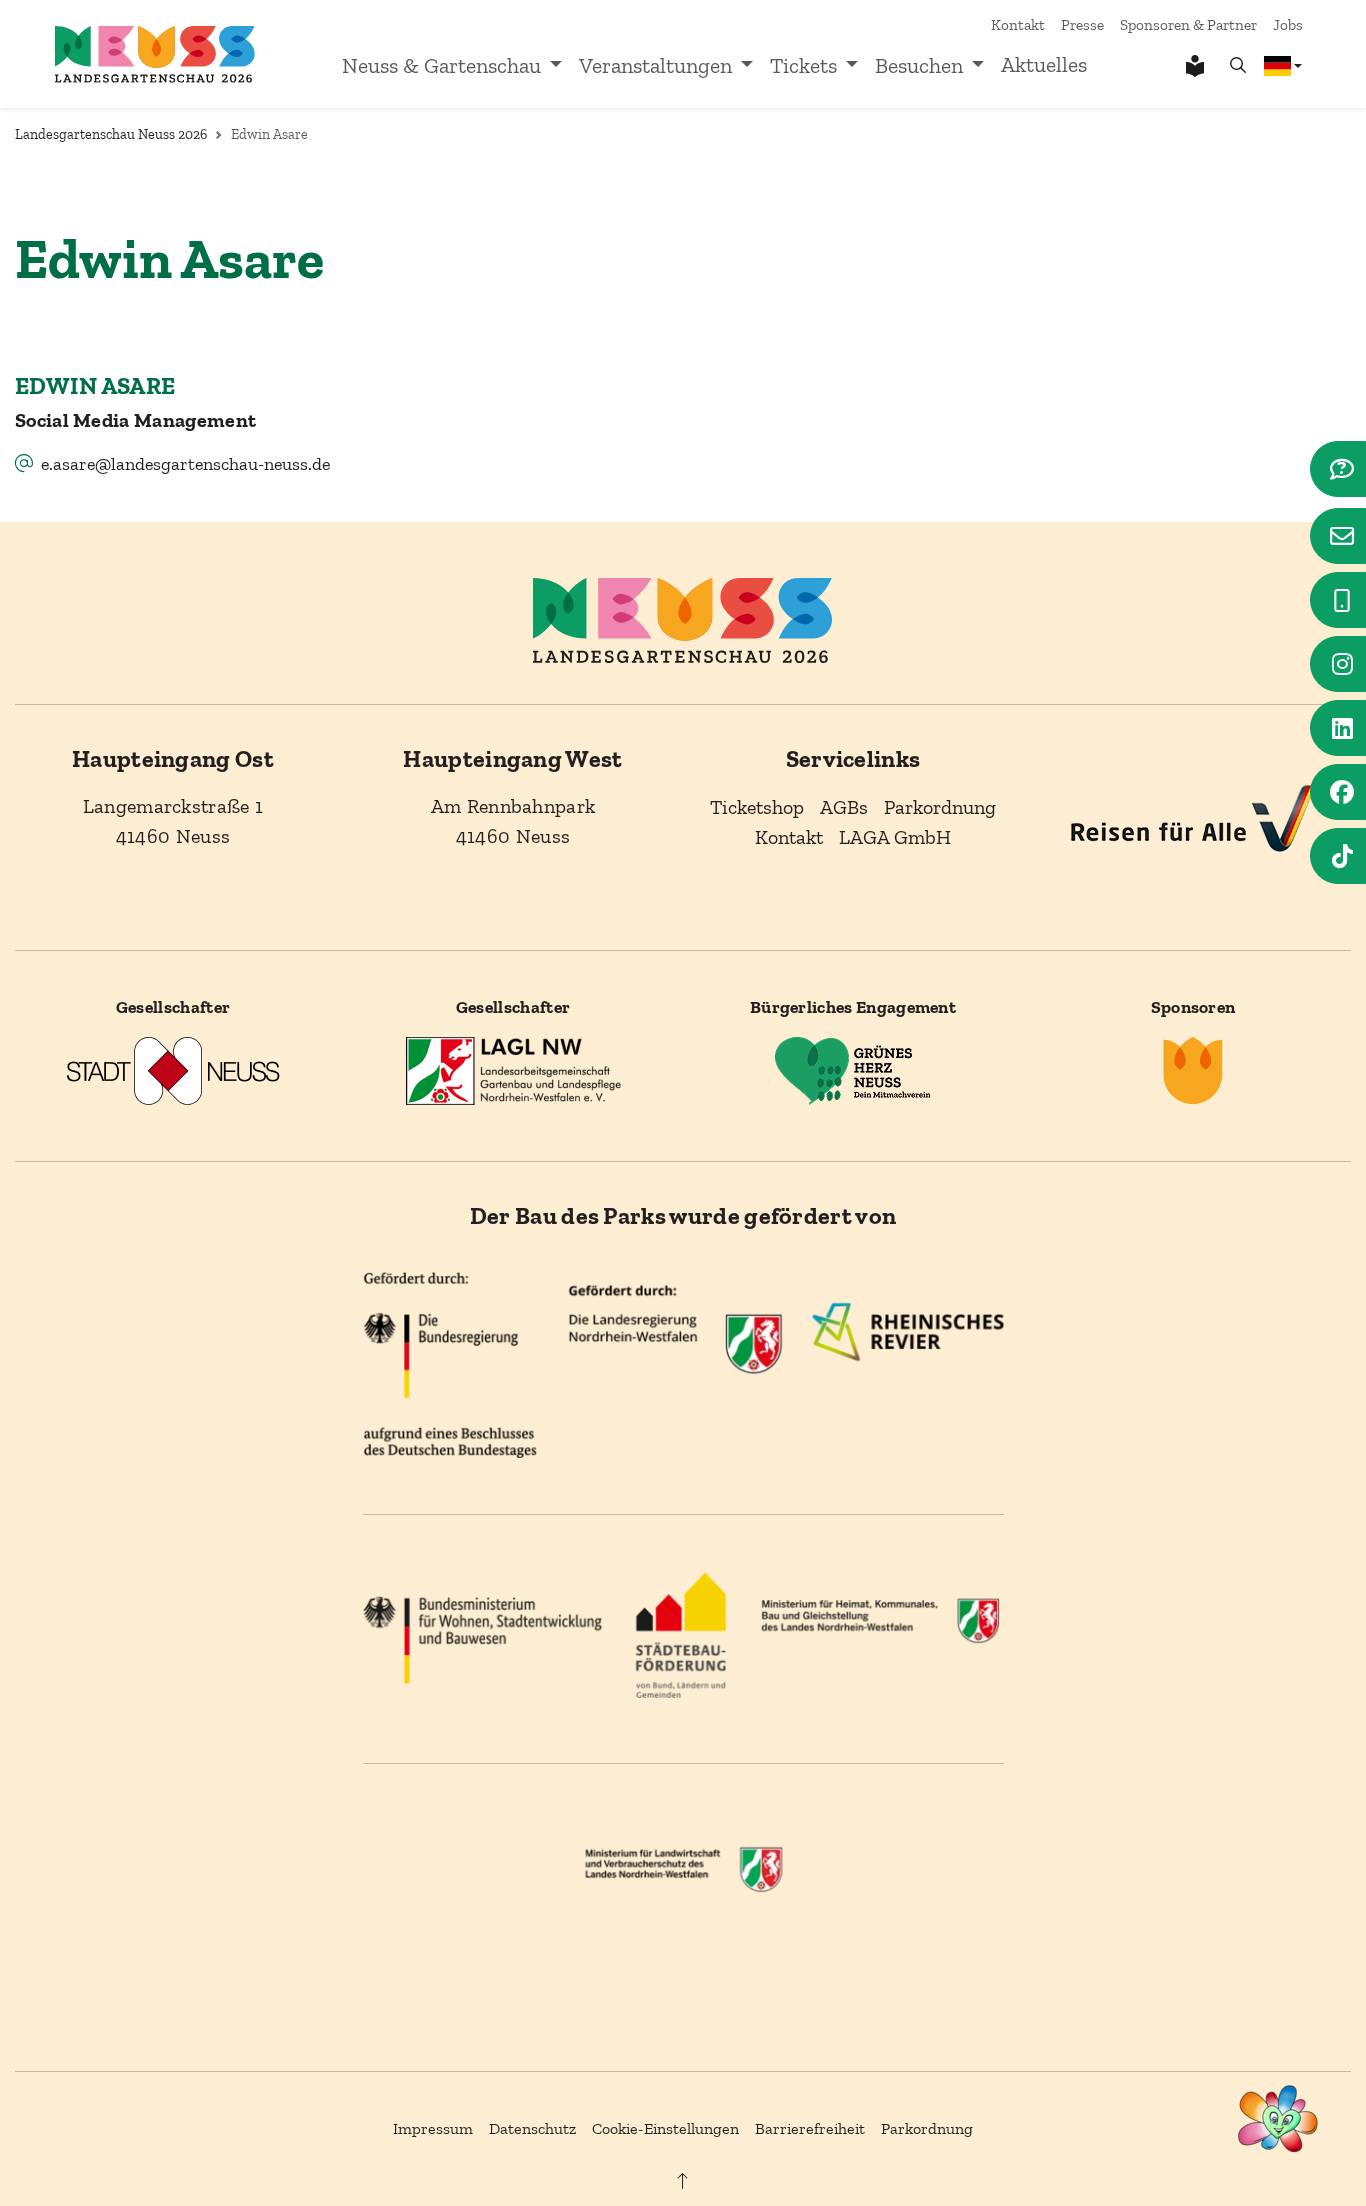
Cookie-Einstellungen (665, 2128)
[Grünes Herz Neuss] (853, 1069)
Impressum (433, 2128)
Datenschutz (532, 2128)
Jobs (1288, 25)
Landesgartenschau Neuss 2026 (111, 134)
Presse (1082, 25)
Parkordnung (927, 2128)
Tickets (803, 66)
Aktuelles (1044, 65)
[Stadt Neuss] (173, 1069)
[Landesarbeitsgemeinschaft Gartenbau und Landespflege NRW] (513, 1069)
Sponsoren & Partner (1188, 25)
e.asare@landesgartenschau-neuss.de (185, 464)
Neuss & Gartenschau (441, 66)
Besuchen (919, 66)
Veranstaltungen (655, 66)
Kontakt (1018, 25)
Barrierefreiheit (810, 2128)
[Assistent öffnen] (1278, 2118)
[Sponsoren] (1193, 1069)
